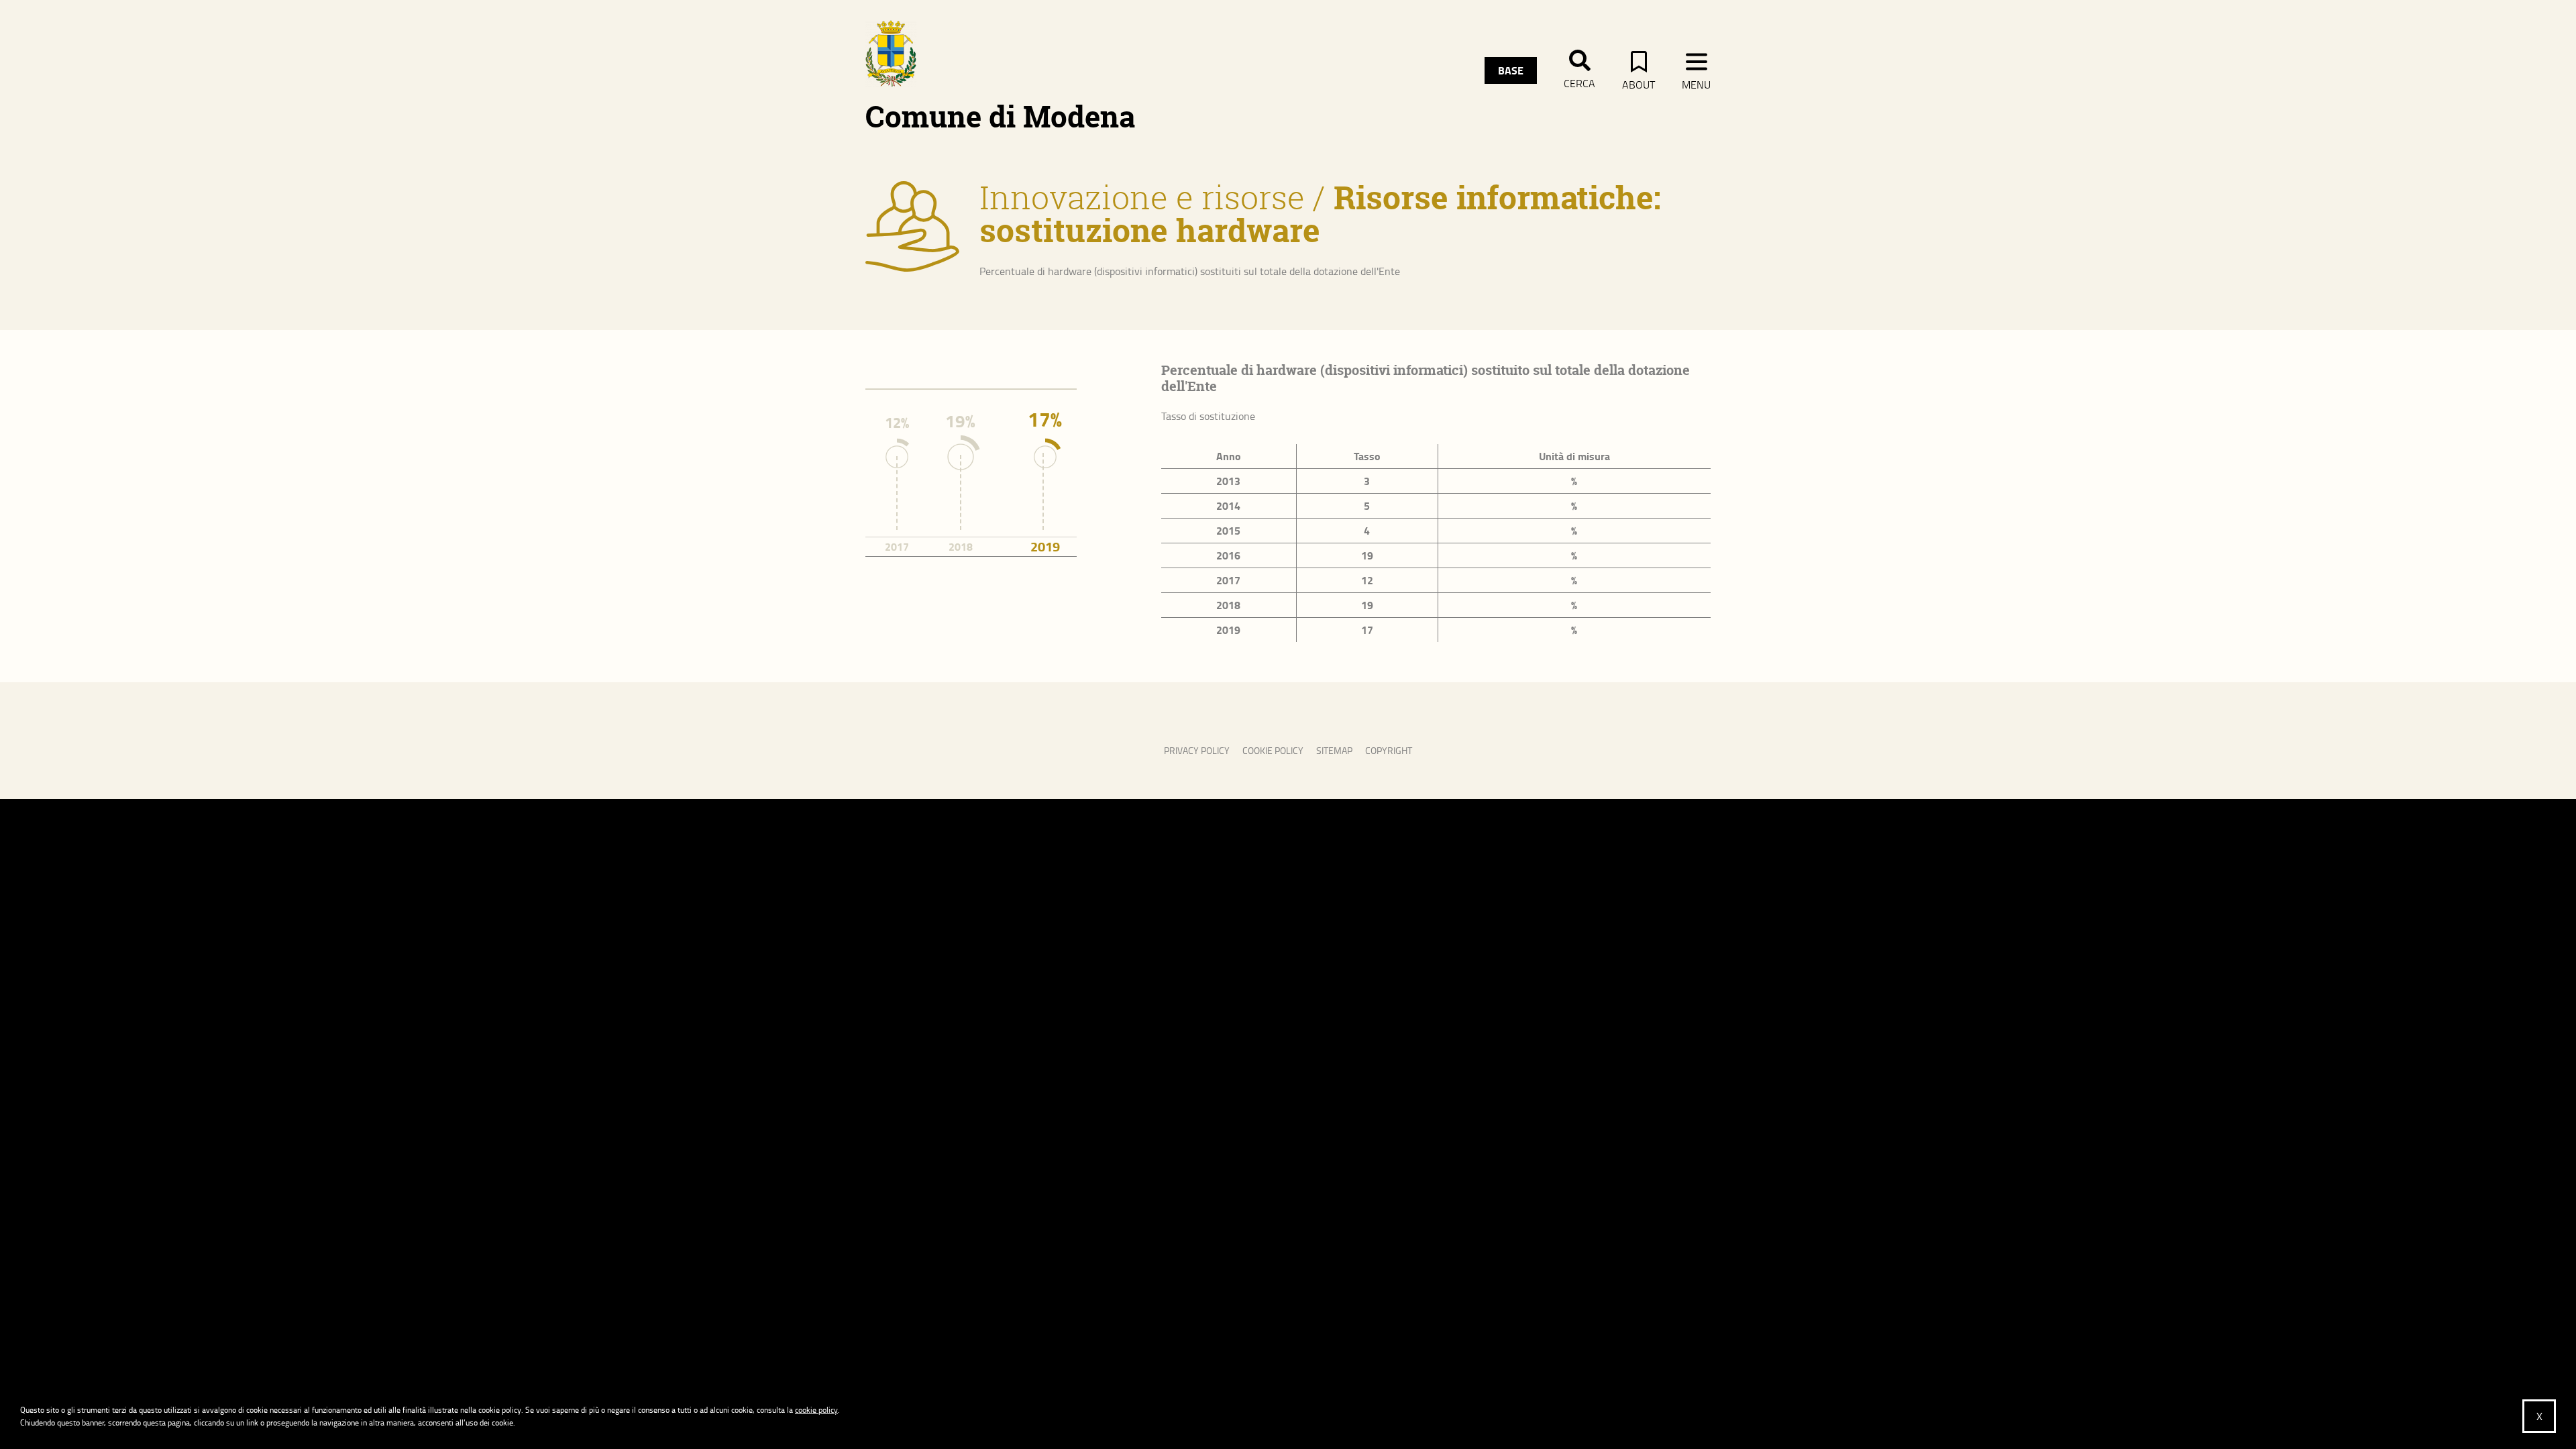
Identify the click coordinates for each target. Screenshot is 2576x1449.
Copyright (1389, 750)
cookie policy (816, 1410)
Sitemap (1334, 750)
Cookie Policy (1273, 750)
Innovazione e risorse (1142, 197)
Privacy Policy (1197, 750)
